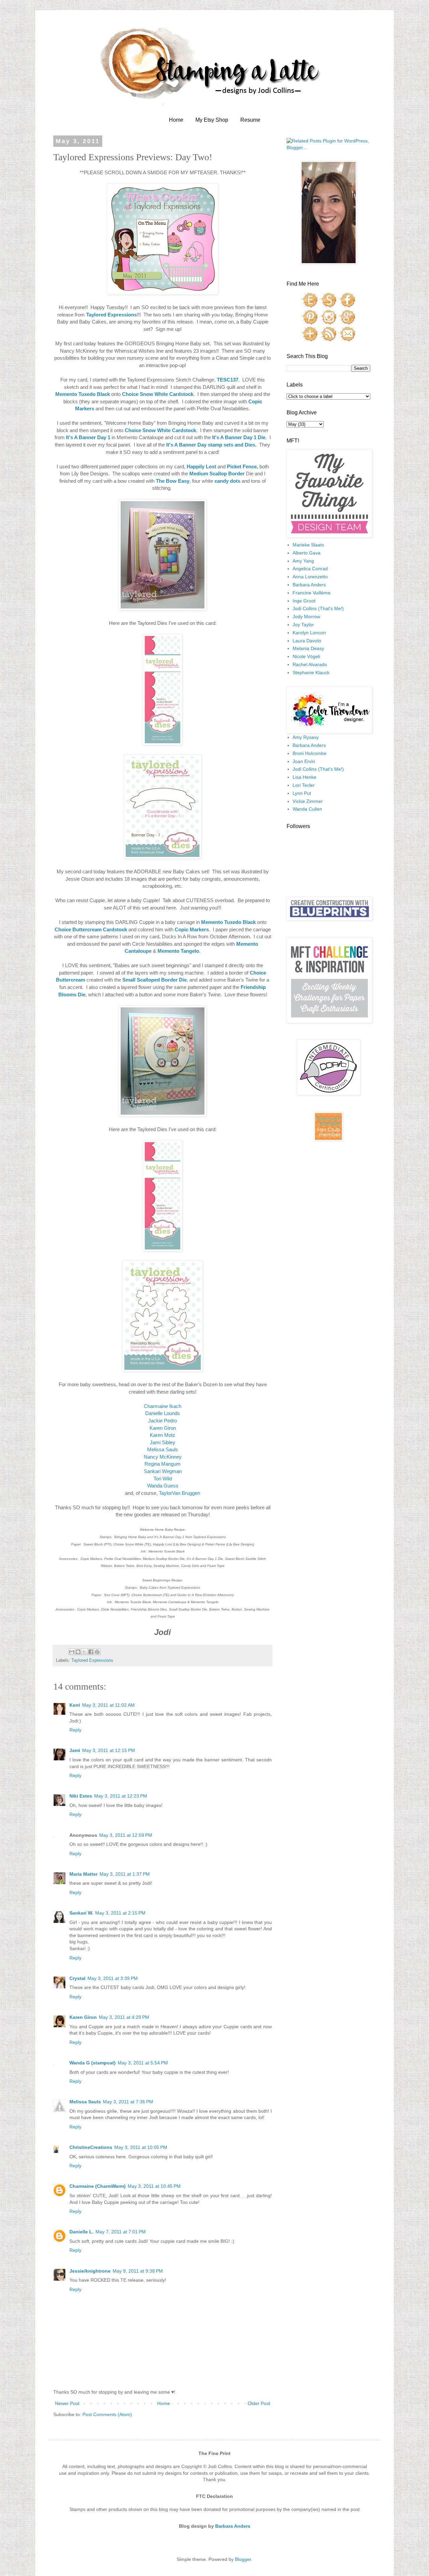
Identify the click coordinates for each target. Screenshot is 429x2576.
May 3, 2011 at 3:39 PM (113, 1978)
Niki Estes (81, 1796)
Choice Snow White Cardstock (158, 394)
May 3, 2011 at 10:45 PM (154, 2186)
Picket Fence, (242, 466)
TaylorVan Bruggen (179, 1493)
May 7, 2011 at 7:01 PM (121, 2232)
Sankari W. (81, 1913)
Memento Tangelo (178, 951)
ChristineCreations (91, 2147)
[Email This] (72, 1652)
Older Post (259, 2403)
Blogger (243, 2559)
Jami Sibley (163, 1442)
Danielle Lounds (163, 1413)
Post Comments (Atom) (107, 2414)
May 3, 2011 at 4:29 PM (124, 2017)
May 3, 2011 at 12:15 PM (109, 1750)
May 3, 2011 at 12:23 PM (121, 1796)
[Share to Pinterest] (97, 1652)
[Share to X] (84, 1652)
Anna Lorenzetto (310, 577)
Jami (75, 1750)
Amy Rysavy (306, 737)
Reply (75, 1730)
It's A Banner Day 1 (88, 437)
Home (176, 120)
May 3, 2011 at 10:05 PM (141, 2147)
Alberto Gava (307, 553)
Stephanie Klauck (311, 672)
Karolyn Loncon (309, 633)
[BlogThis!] (78, 1652)
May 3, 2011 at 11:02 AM (108, 1705)
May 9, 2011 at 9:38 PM (138, 2271)
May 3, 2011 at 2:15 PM (120, 1913)
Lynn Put (302, 793)
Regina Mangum (163, 1464)
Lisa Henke (304, 777)
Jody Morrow (306, 617)
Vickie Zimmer (308, 801)
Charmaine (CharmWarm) (98, 2186)
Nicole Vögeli (306, 656)
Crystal (77, 1978)
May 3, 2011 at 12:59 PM (126, 1835)
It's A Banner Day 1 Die (239, 437)
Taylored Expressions (111, 315)
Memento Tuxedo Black (83, 394)
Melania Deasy (308, 648)
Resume (250, 120)
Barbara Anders (309, 585)
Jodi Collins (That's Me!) (318, 608)
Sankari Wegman (163, 1471)
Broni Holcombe (310, 753)
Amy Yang (303, 561)
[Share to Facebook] (91, 1652)
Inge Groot (304, 601)
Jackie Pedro (163, 1421)
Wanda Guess (163, 1486)
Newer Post (67, 2403)
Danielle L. (81, 2232)
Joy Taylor (303, 625)
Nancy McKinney (163, 1457)
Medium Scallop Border (217, 474)
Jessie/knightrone (90, 2271)
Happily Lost (201, 466)
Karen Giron (163, 1428)
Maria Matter (83, 1874)
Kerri (75, 1705)
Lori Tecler (304, 785)
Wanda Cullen (307, 809)
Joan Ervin (304, 761)
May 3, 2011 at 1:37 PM (125, 1874)
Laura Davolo (307, 641)
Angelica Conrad (310, 569)
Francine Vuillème (312, 593)
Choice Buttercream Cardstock (91, 929)
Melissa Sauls (163, 1449)
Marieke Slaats (308, 545)
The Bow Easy (173, 481)
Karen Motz (163, 1435)
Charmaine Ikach (163, 1406)
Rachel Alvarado (310, 664)
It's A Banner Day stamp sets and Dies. (211, 445)
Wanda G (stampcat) (93, 2063)
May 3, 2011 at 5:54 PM (143, 2063)
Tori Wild (163, 1479)
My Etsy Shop (212, 120)
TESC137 (228, 380)
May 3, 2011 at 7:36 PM (128, 2102)
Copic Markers (192, 929)
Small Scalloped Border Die (155, 980)
